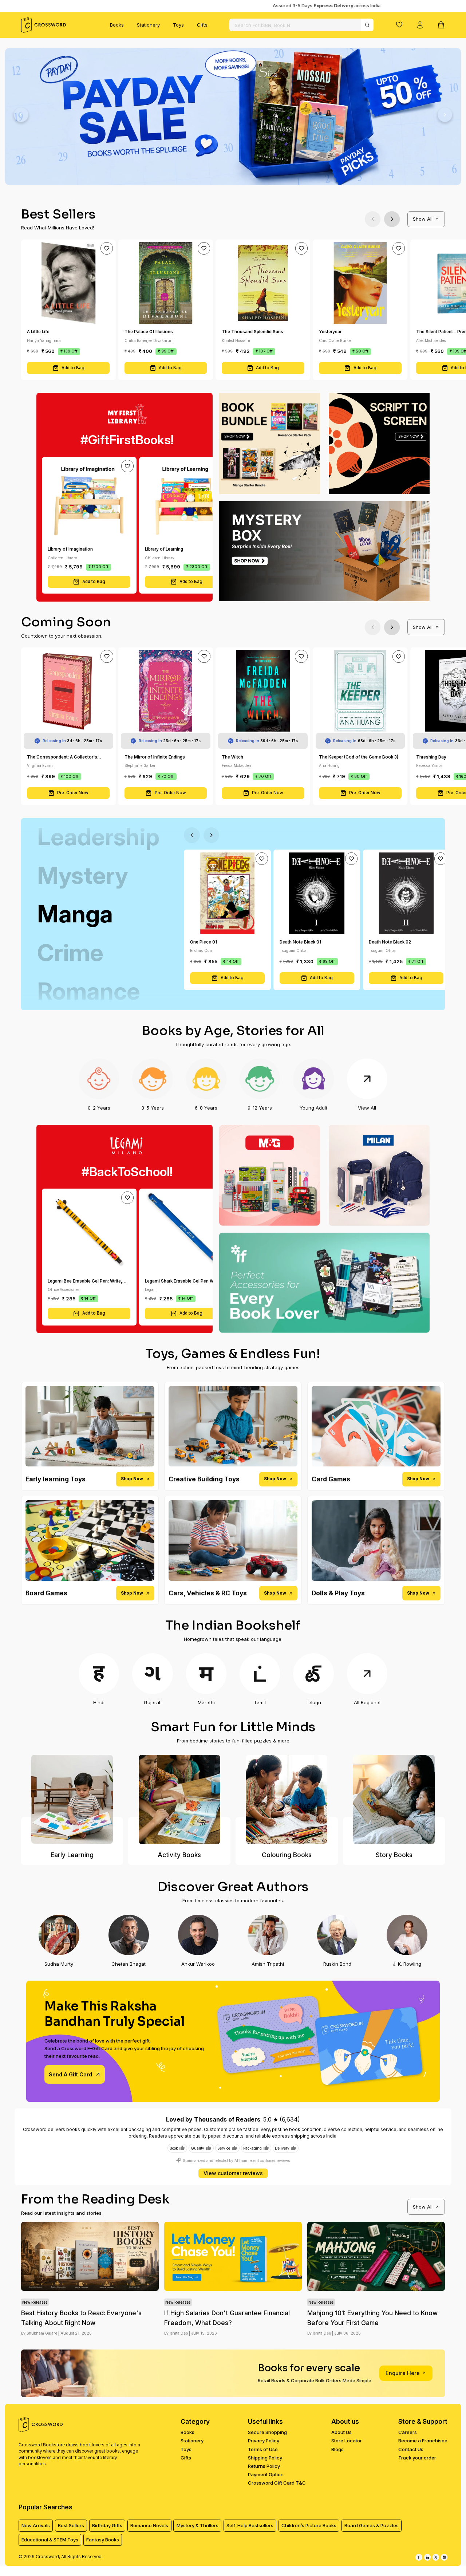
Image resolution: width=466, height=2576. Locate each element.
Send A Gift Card (70, 2074)
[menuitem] (117, 25)
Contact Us (411, 2449)
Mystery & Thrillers (198, 2525)
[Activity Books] (179, 1799)
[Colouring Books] (287, 1799)
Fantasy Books (103, 2540)
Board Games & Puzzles (372, 2525)
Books (117, 25)
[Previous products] (373, 219)
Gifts (202, 25)
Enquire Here (403, 2373)
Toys (178, 25)
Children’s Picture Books (309, 2525)
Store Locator (347, 2441)
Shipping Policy (265, 2458)
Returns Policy (264, 2466)
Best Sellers (71, 2525)
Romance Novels (149, 2525)
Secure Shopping (267, 2432)
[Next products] (392, 219)
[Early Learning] (72, 1799)
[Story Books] (394, 1799)
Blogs (337, 2449)
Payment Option (266, 2474)
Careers (408, 2432)
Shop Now (132, 1479)
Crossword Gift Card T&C (277, 2483)
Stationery (148, 25)
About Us (341, 2432)
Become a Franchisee (423, 2441)
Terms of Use (263, 2449)
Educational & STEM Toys (50, 2540)
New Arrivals (36, 2525)
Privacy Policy (264, 2441)
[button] (399, 24)
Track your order (417, 2458)
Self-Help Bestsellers (250, 2525)
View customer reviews (233, 2173)
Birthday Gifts (107, 2525)
